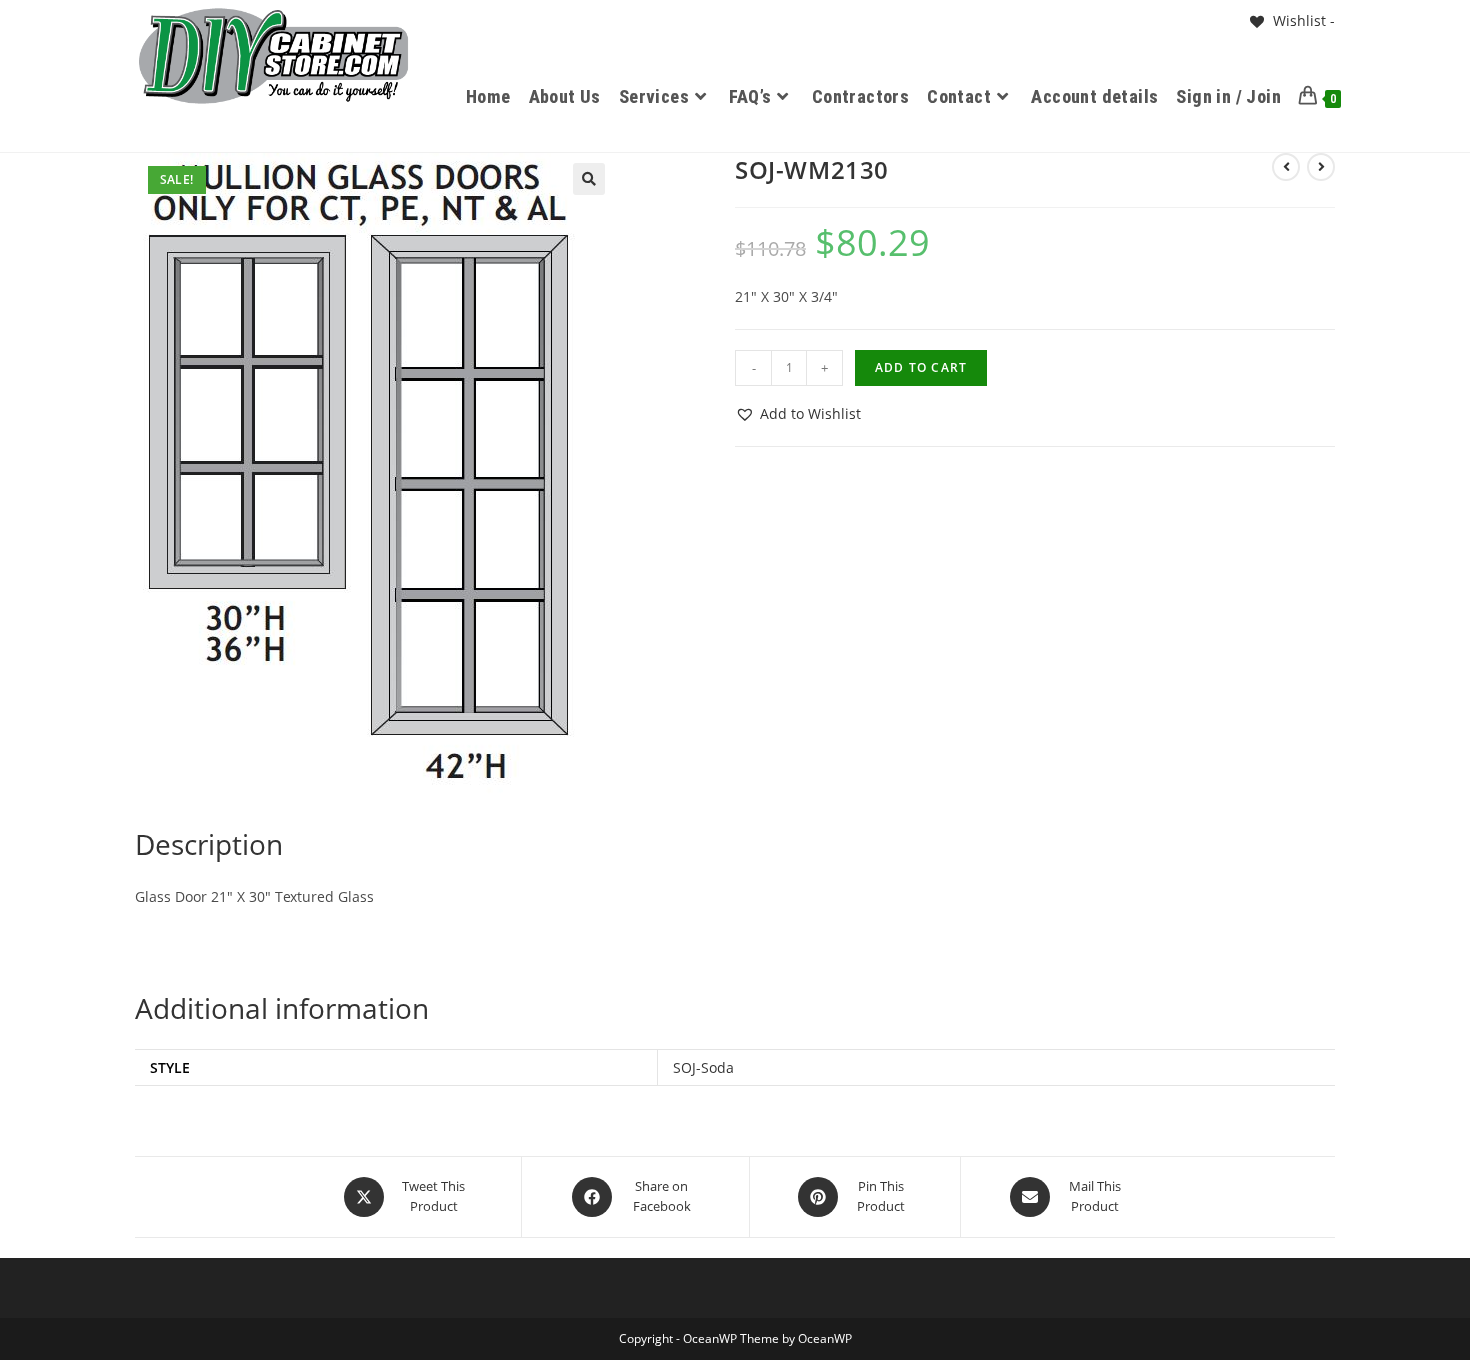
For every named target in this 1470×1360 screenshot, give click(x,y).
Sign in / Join (1228, 96)
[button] (589, 179)
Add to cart (921, 367)
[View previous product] (1286, 167)
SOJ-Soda (703, 1067)
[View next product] (1321, 167)
